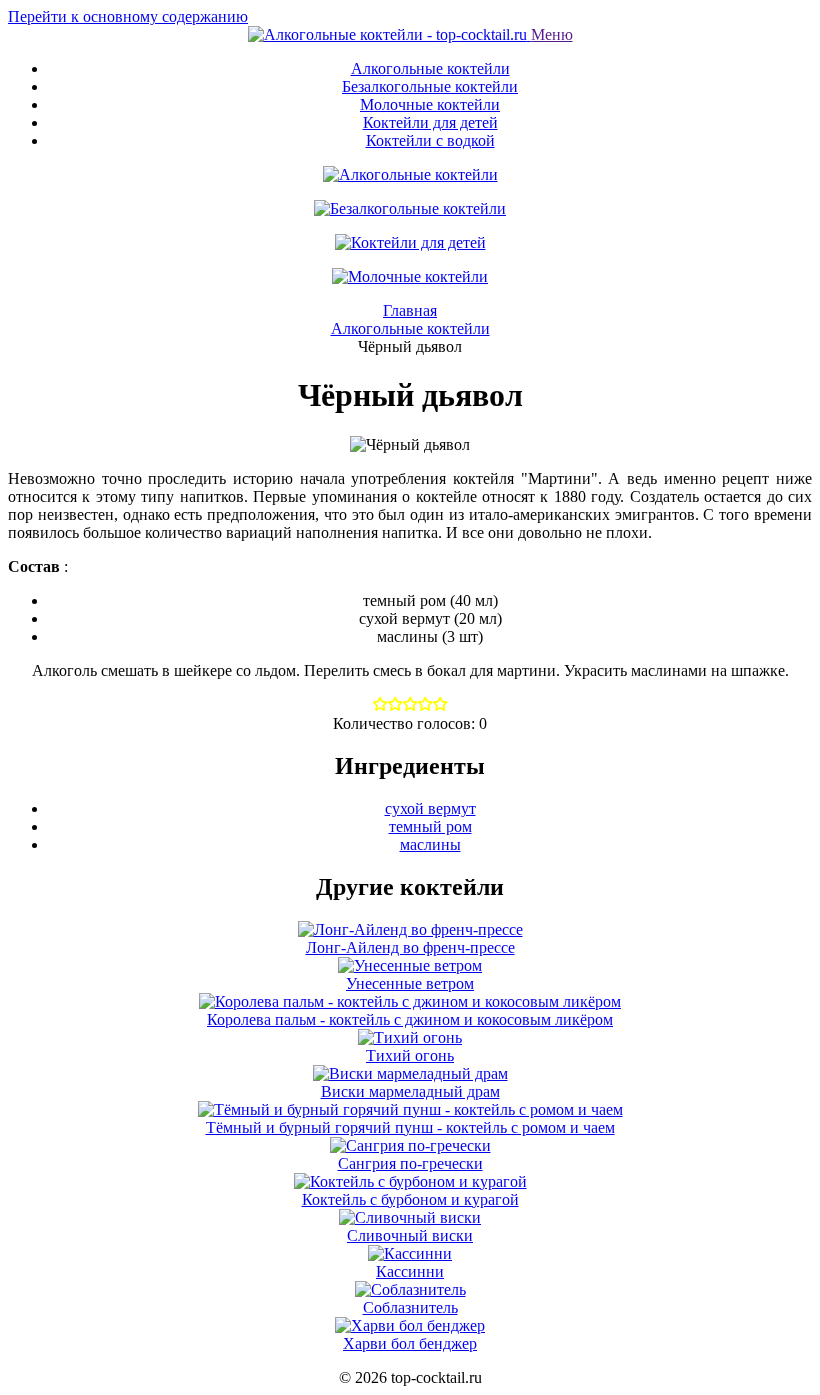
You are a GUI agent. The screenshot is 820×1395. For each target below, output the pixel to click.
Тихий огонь (410, 1055)
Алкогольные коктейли (430, 68)
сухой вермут (430, 808)
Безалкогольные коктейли (430, 86)
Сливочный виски (410, 1235)
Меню (552, 34)
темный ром (430, 826)
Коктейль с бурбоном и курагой (410, 1199)
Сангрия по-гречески (410, 1163)
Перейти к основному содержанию (128, 16)
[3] (425, 705)
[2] (410, 705)
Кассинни (410, 1271)
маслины (430, 844)
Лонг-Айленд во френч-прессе (410, 947)
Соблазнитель (410, 1307)
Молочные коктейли (430, 104)
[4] (440, 705)
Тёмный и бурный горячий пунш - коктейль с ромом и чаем (410, 1127)
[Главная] (389, 34)
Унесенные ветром (410, 983)
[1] (395, 705)
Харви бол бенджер (410, 1343)
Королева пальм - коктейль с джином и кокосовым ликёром (410, 1019)
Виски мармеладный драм (410, 1091)
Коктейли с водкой (430, 140)
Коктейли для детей (430, 122)
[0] (380, 705)
